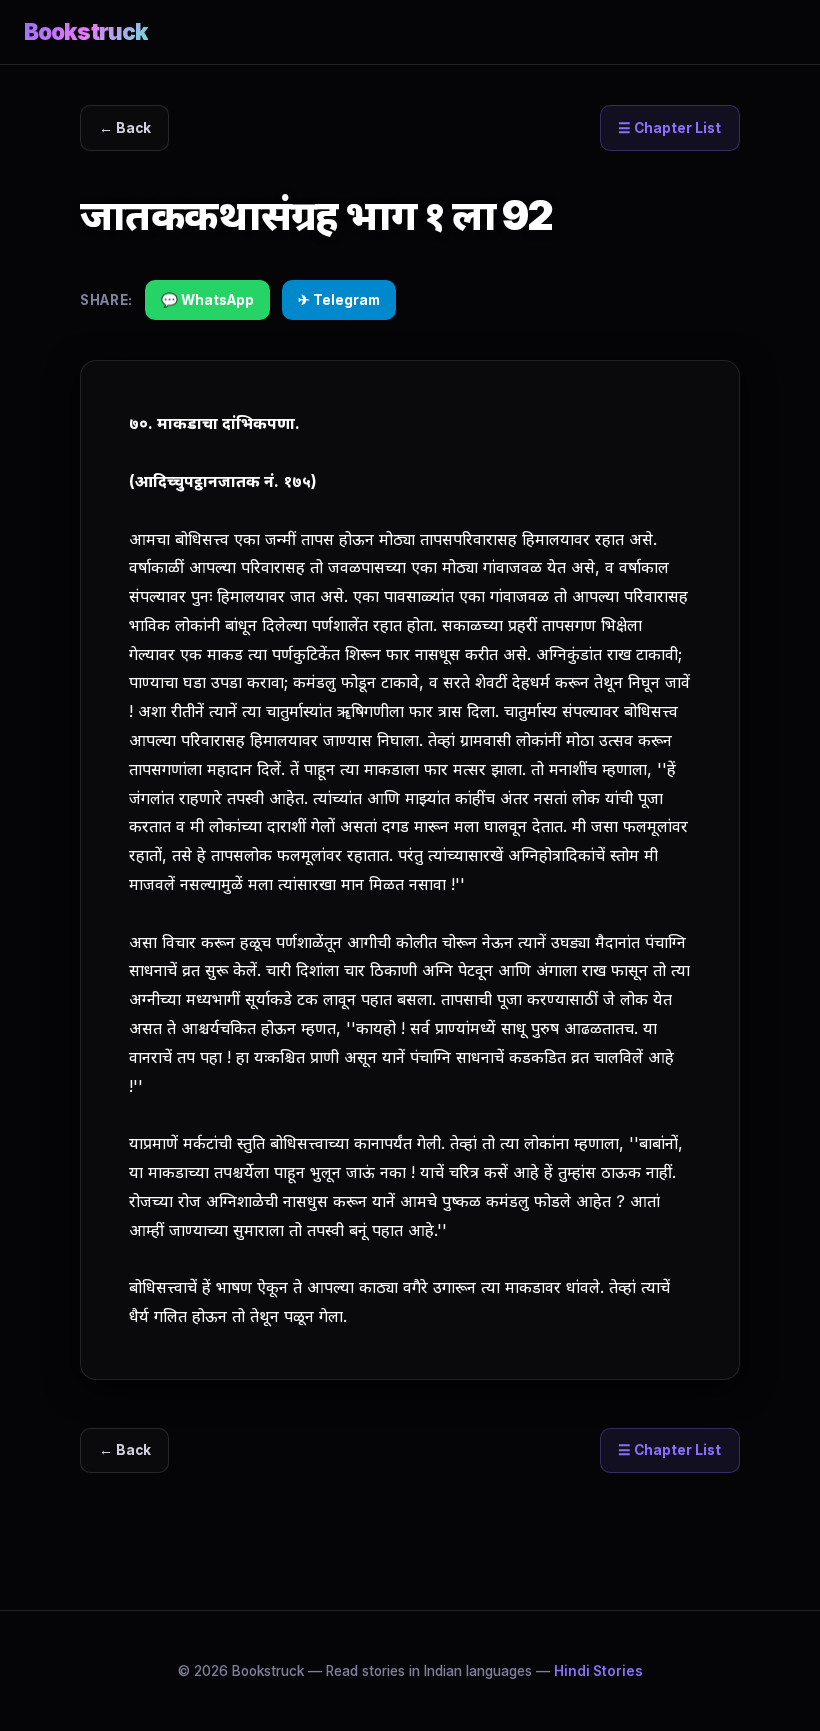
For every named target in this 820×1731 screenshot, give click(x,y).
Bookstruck (86, 31)
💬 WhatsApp (207, 300)
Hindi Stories (598, 1671)
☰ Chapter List (669, 128)
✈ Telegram (339, 300)
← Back (125, 128)
